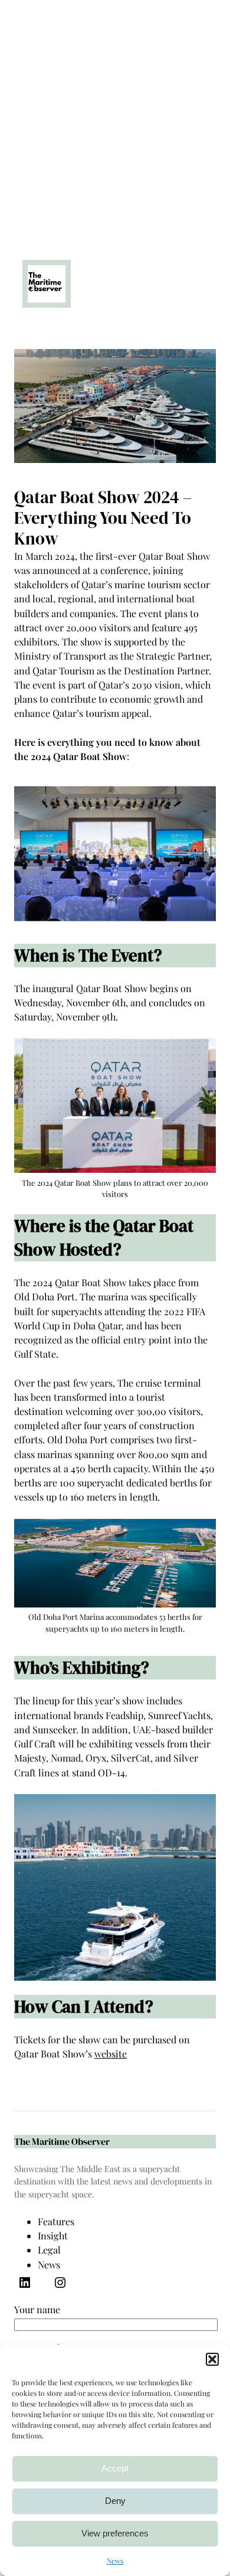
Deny (115, 2501)
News (115, 2561)
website (111, 2054)
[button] (212, 2359)
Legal (49, 2250)
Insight (53, 2236)
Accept (115, 2468)
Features (56, 2221)
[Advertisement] (115, 115)
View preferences (115, 2533)
